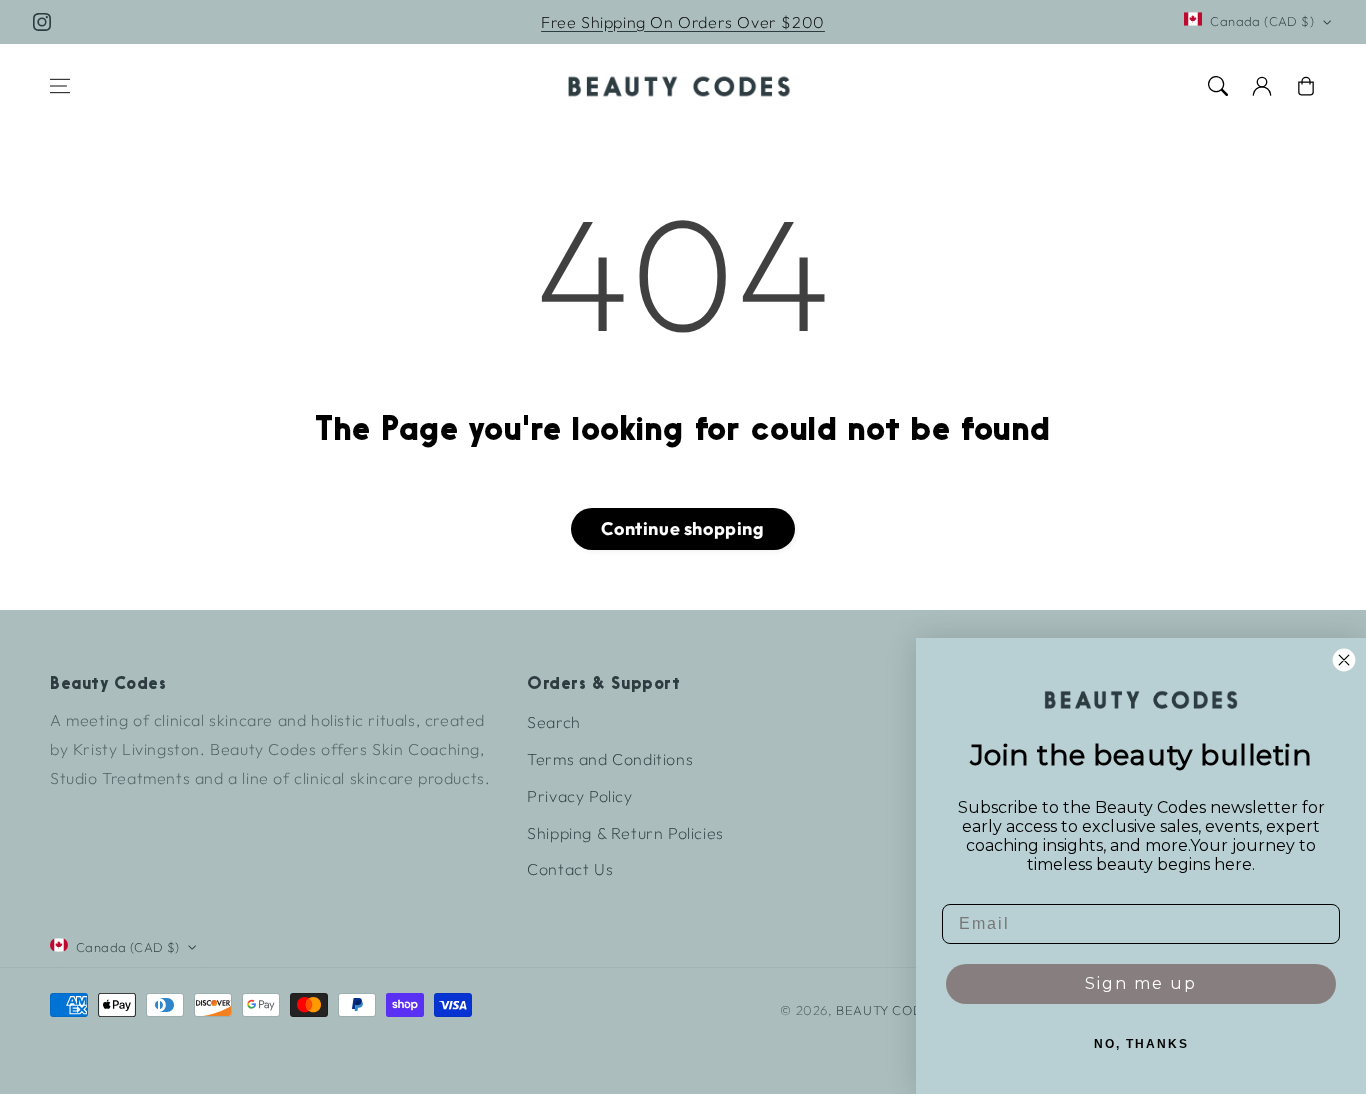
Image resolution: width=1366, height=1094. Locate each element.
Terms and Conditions (610, 759)
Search (554, 722)
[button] (60, 86)
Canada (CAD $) (1262, 21)
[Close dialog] (1344, 660)
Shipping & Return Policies (625, 833)
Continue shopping (682, 528)
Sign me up (1141, 983)
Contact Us (570, 869)
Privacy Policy (579, 796)
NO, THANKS (1141, 1044)
